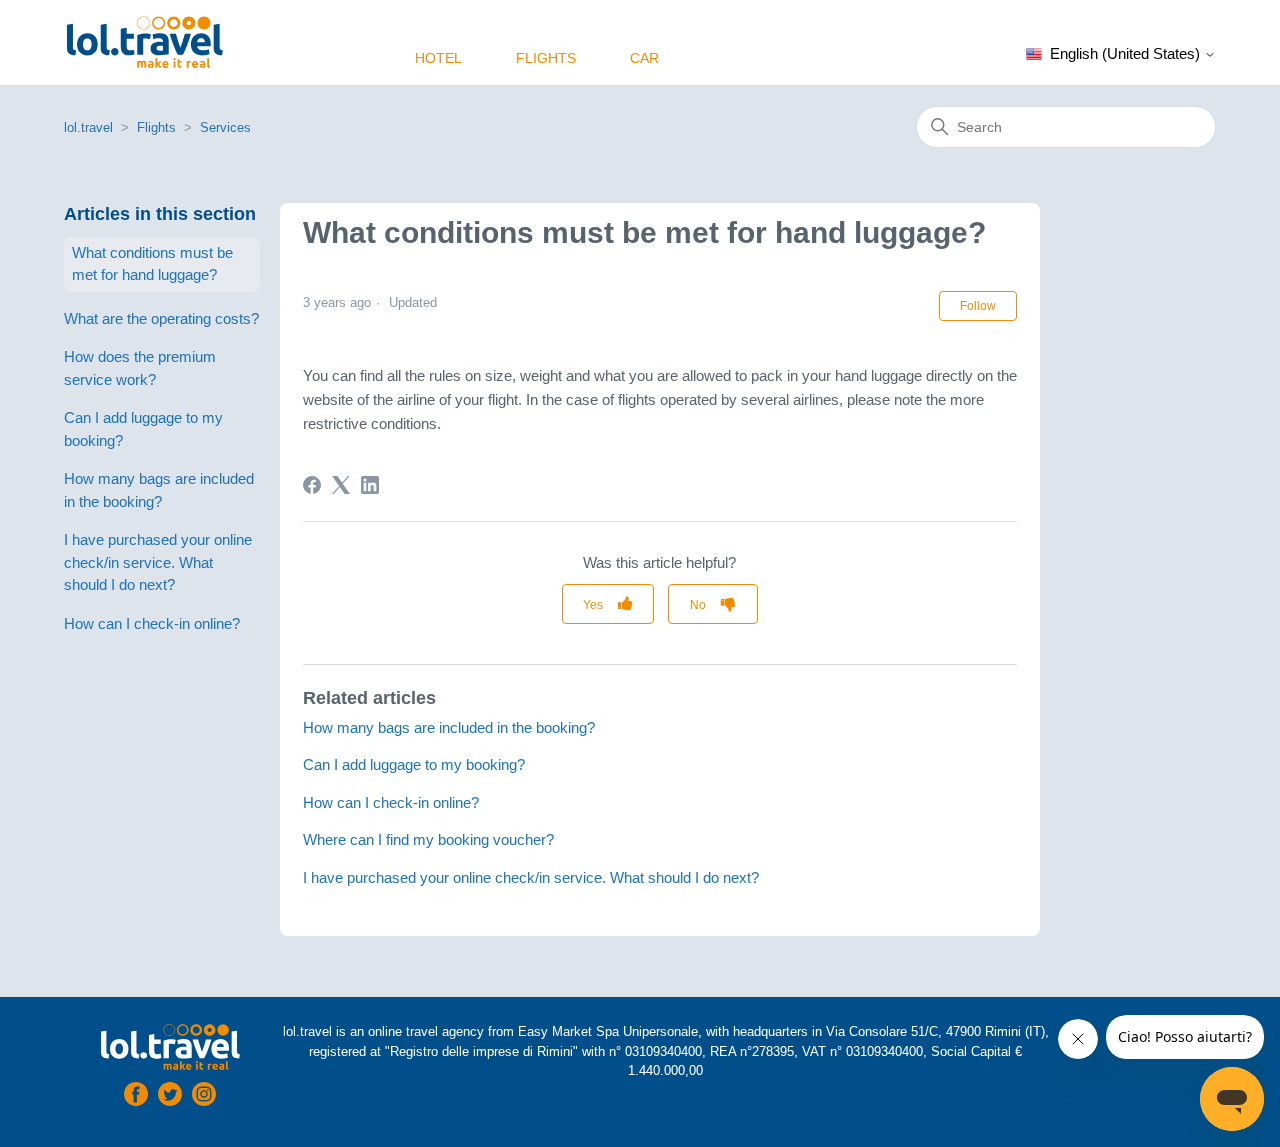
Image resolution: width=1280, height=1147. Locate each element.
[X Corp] (341, 485)
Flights (546, 58)
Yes (593, 605)
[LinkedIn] (370, 485)
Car (644, 58)
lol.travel (88, 127)
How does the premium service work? (140, 368)
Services (225, 127)
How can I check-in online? (152, 623)
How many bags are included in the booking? (159, 490)
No (698, 605)
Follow (978, 306)
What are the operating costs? (161, 318)
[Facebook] (312, 485)
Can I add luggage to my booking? (143, 429)
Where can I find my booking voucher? (428, 839)
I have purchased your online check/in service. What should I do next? (158, 562)
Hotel (438, 58)
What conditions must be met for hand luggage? (152, 264)
